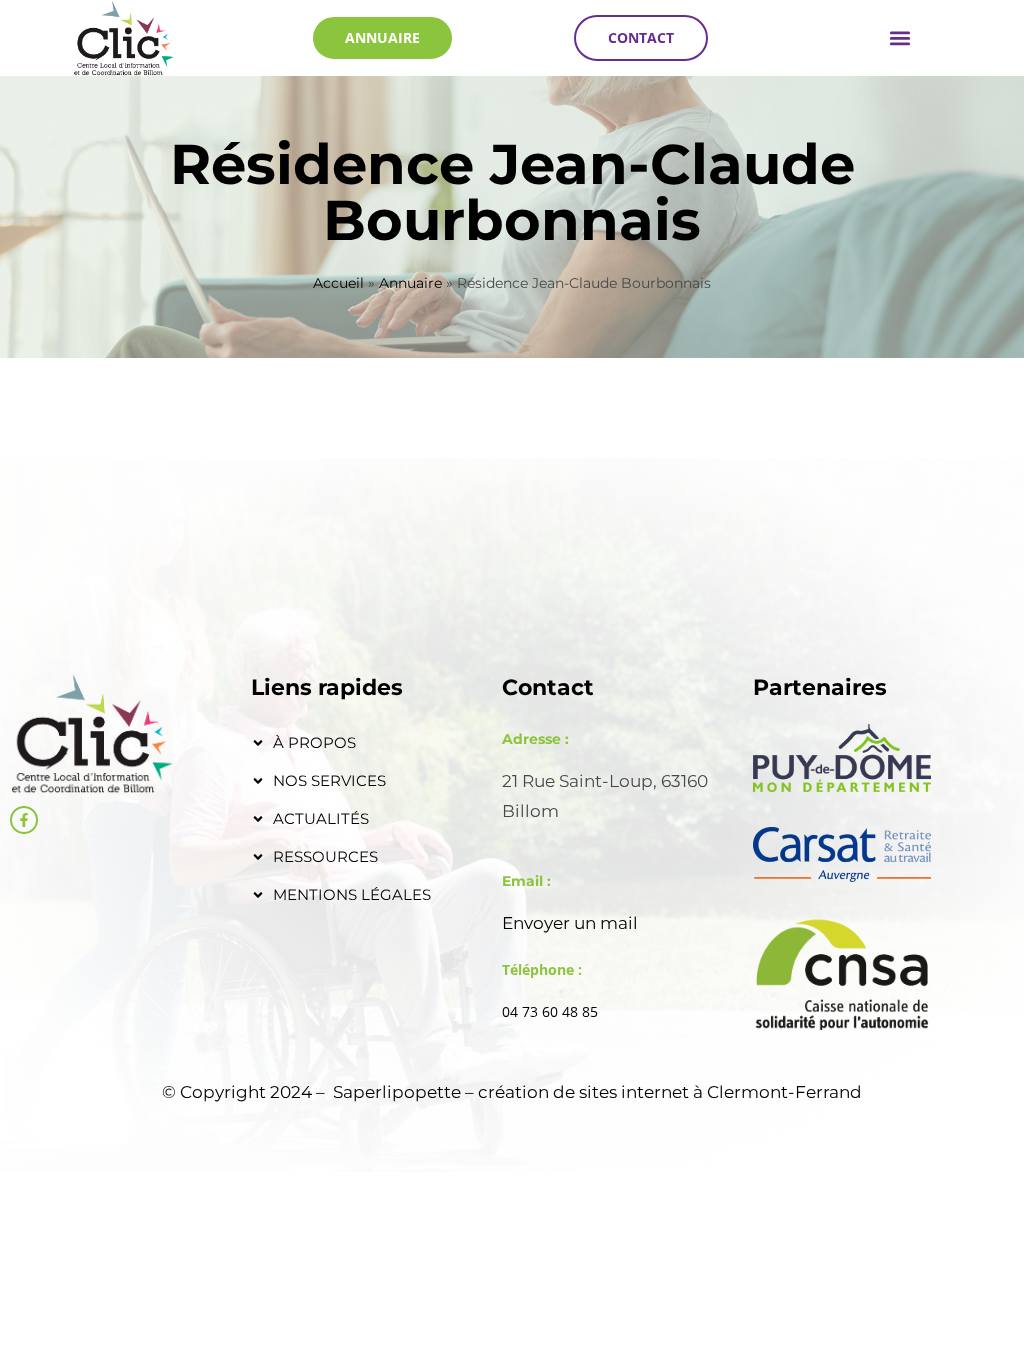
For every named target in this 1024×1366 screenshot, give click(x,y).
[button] (899, 37)
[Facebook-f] (24, 820)
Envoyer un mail (570, 923)
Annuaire (410, 283)
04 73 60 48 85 (550, 1011)
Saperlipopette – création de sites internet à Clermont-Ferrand (597, 1092)
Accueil (338, 283)
